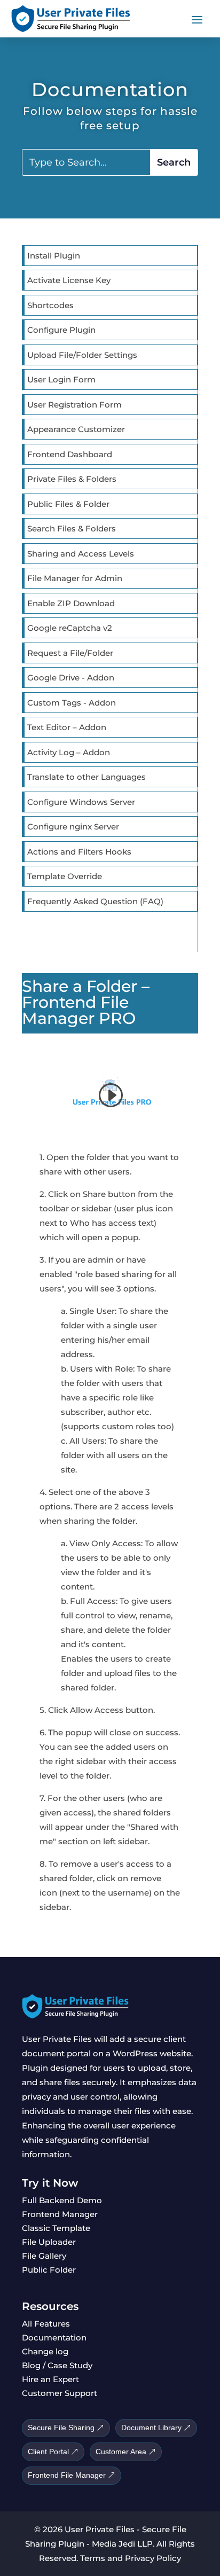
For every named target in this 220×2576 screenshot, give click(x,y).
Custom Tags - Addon (72, 703)
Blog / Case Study (57, 2365)
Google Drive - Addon (71, 678)
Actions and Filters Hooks (79, 852)
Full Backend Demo (62, 2200)
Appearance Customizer (76, 429)
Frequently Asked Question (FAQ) (95, 901)
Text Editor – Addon (67, 727)
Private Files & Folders (72, 479)
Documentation (54, 2338)
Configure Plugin (61, 330)
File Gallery (44, 2256)
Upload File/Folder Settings (82, 355)
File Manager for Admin (75, 578)
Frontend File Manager (67, 2475)
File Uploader (49, 2242)
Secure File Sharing (61, 2428)
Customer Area (121, 2452)
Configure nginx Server (73, 827)
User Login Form (61, 379)
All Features (46, 2324)
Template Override (65, 876)
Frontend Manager (60, 2214)
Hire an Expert (50, 2379)
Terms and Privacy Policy (131, 2558)
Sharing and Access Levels (81, 554)
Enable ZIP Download (71, 603)
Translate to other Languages (87, 777)
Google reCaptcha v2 (70, 628)
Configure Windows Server (81, 802)
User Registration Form (74, 405)
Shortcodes (50, 305)
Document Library (151, 2428)
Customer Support (60, 2393)
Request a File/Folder (70, 653)
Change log (45, 2351)
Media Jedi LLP (122, 2544)
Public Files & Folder (68, 504)
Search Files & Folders (72, 528)
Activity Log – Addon (69, 752)
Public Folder (49, 2270)
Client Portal (48, 2452)
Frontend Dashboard (70, 454)
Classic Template (56, 2228)
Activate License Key (69, 280)
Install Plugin (54, 256)
